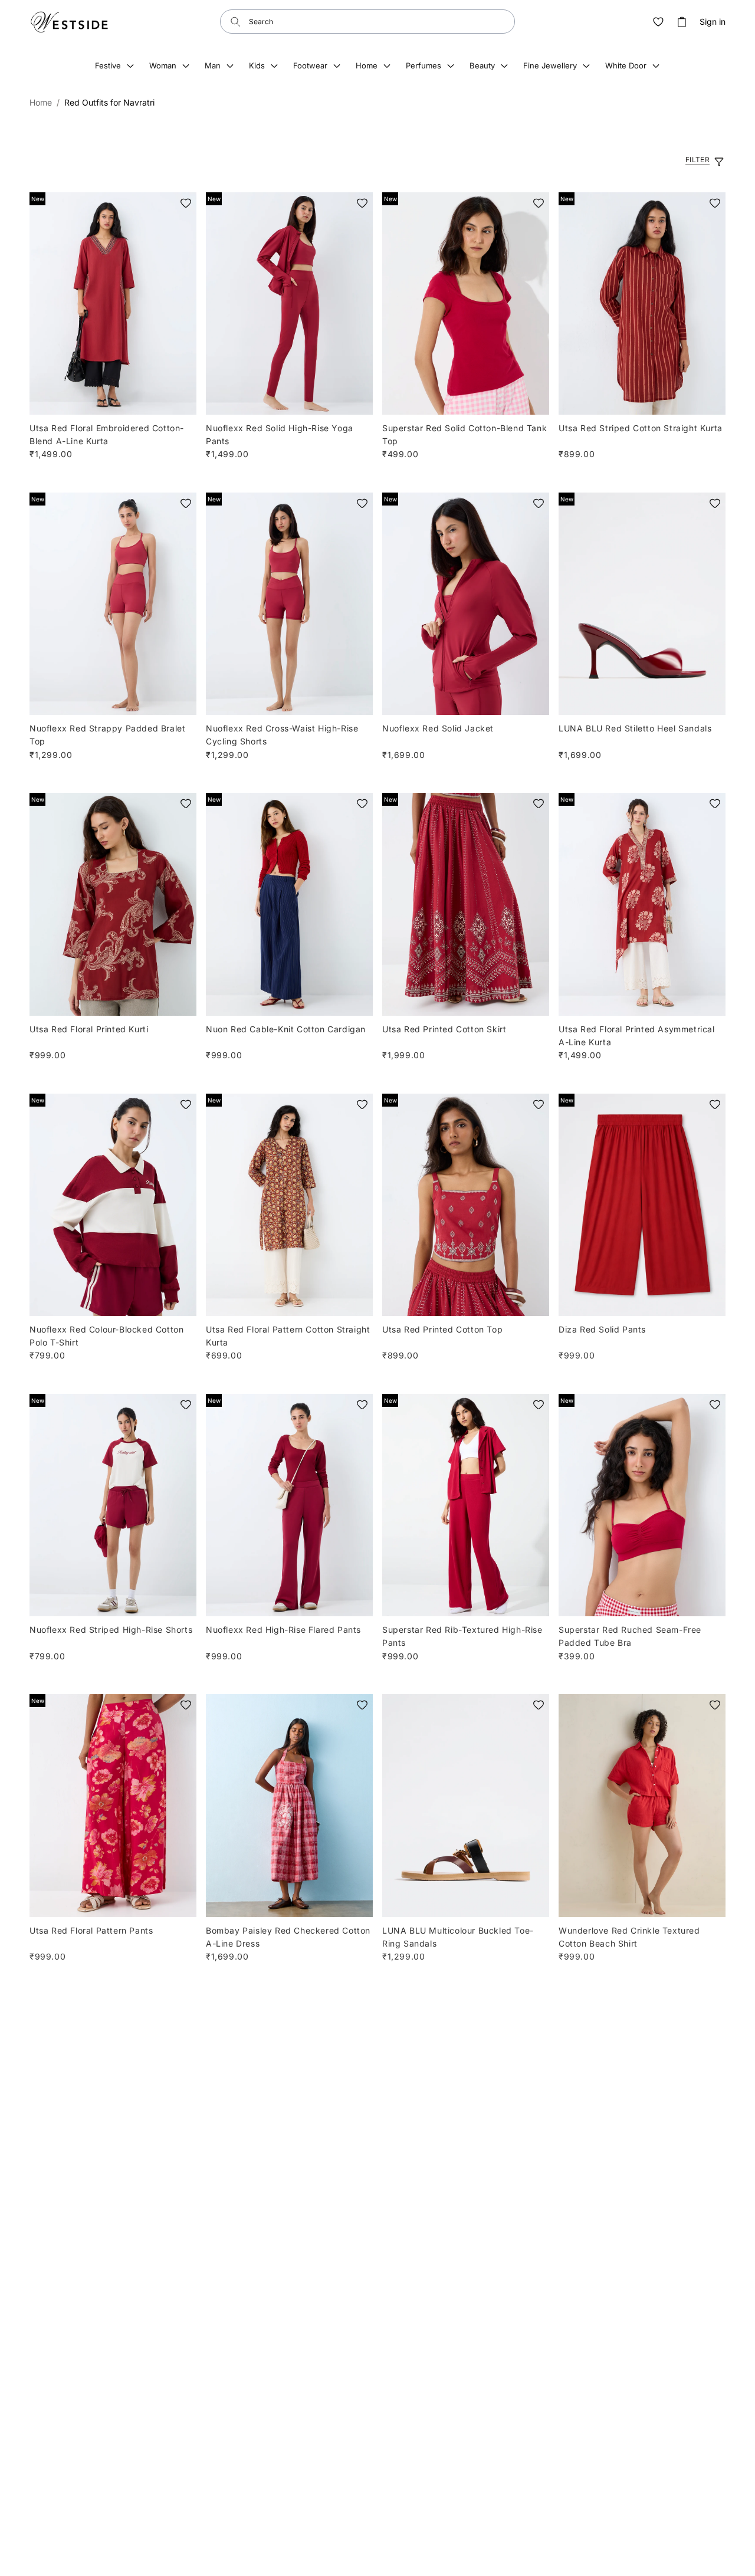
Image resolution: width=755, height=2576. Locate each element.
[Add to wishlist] (186, 203)
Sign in (713, 22)
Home (41, 102)
